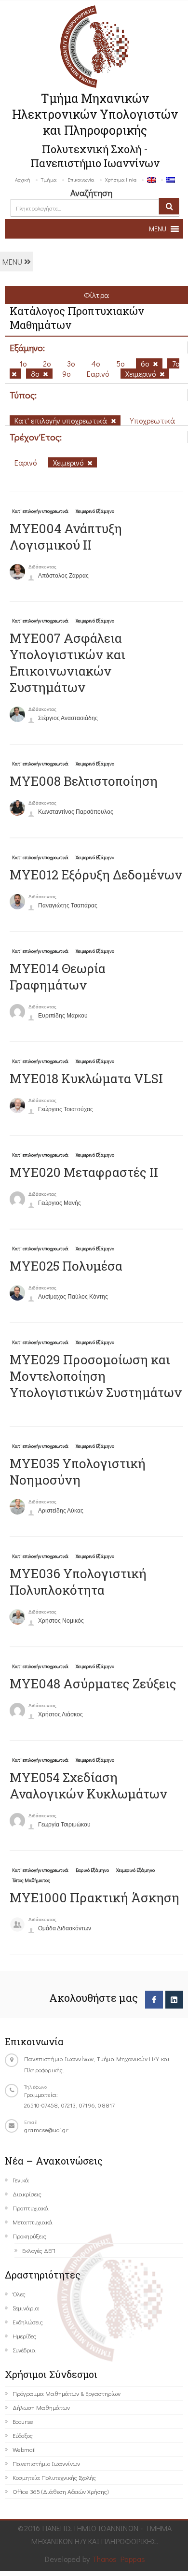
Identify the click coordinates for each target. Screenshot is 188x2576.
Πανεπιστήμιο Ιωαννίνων (46, 2463)
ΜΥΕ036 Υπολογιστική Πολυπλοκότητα (78, 1582)
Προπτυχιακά (31, 2208)
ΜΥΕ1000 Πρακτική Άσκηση (94, 1897)
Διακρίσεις (27, 2194)
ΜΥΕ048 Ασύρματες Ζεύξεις (93, 1684)
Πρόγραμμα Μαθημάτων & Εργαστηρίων (67, 2393)
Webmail (24, 2449)
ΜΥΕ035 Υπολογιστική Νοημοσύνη (78, 1472)
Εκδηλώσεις (28, 2322)
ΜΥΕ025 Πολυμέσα (66, 1266)
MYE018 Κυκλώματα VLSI (86, 1078)
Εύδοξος (23, 2435)
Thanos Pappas (119, 2559)
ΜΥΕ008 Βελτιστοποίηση (84, 781)
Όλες (19, 2294)
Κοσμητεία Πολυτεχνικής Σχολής (54, 2477)
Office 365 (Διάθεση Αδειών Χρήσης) (60, 2491)
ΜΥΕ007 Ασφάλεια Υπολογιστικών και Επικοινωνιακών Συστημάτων (67, 663)
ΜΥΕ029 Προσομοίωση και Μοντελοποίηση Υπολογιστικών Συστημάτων (96, 1376)
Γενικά (21, 2180)
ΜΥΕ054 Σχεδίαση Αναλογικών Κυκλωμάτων (88, 1785)
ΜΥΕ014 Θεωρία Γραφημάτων (58, 977)
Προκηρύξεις (29, 2236)
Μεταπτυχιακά (33, 2222)
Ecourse (23, 2421)
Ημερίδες (24, 2336)
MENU (13, 262)
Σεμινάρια (26, 2308)
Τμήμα (49, 179)
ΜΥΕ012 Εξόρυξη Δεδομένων (96, 875)
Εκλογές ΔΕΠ (39, 2250)
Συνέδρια (24, 2350)
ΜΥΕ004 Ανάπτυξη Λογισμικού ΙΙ (66, 537)
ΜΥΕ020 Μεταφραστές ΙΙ (84, 1172)
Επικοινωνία (81, 179)
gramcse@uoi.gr (46, 2130)
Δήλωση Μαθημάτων (41, 2407)
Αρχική (23, 179)
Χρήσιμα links (121, 179)
